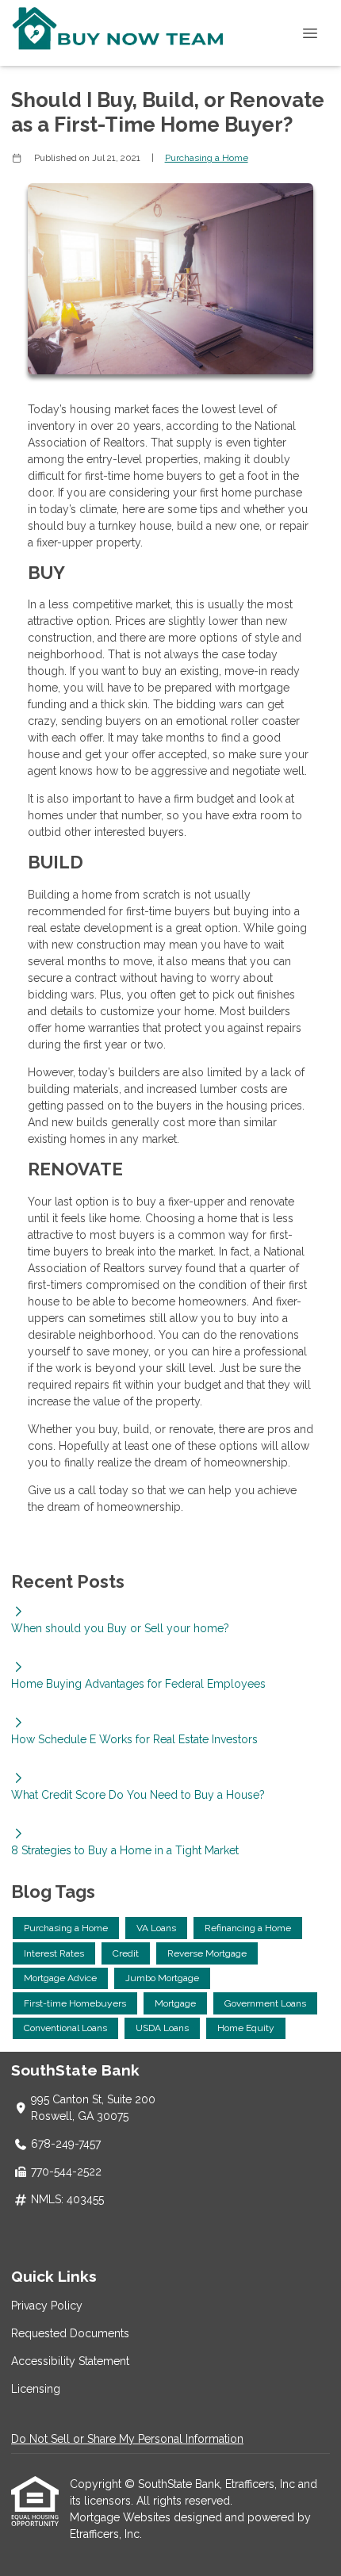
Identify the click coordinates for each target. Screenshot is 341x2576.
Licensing (36, 2389)
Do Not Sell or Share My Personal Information (127, 2439)
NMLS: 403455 (67, 2199)
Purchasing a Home (207, 158)
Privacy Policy (47, 2306)
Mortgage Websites (122, 2517)
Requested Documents (70, 2333)
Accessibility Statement (70, 2361)
